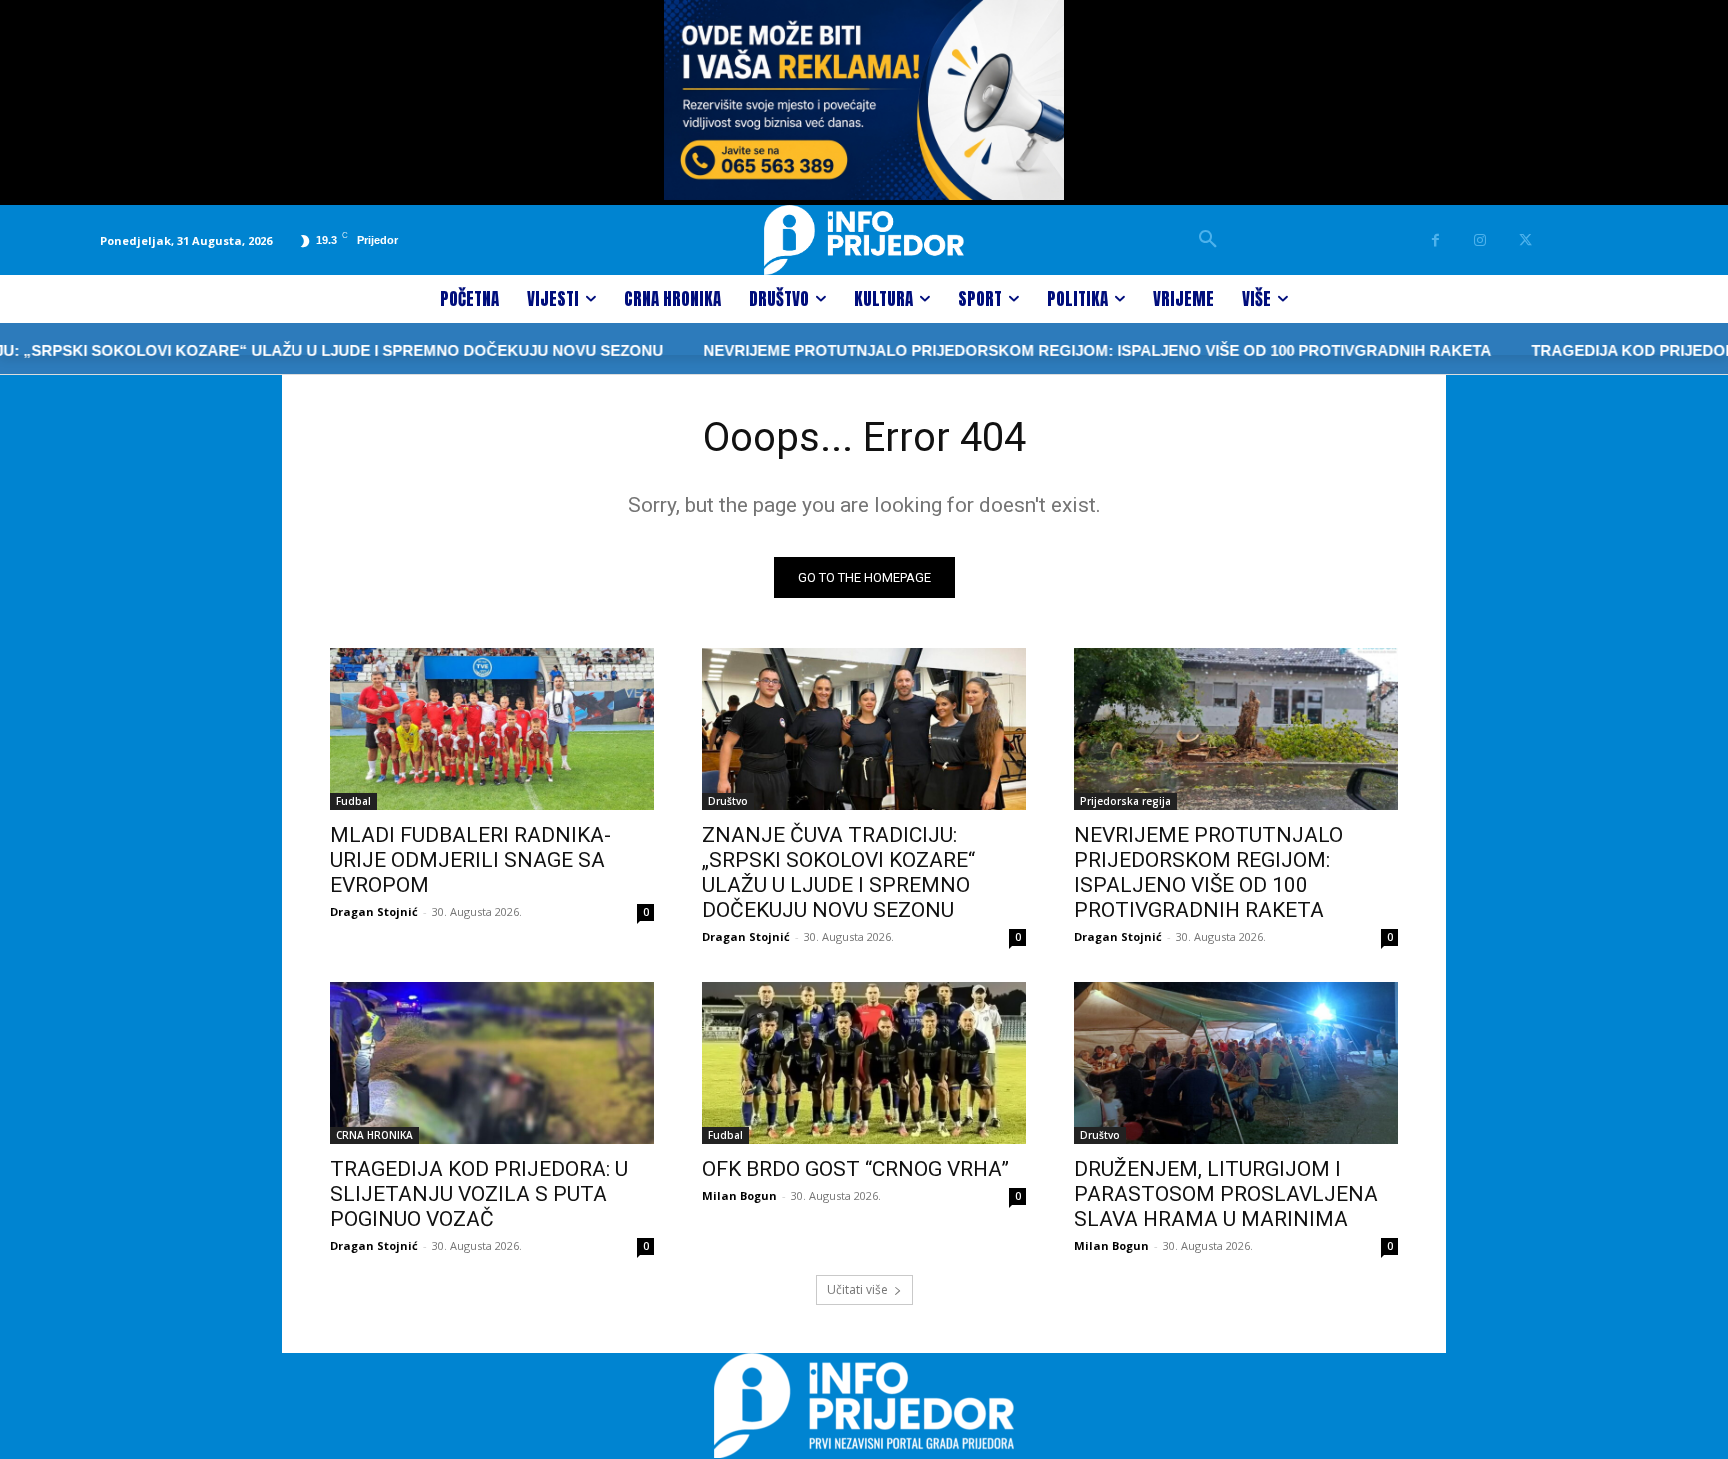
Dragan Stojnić (374, 911)
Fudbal (353, 801)
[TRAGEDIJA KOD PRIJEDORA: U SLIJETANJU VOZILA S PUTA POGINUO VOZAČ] (492, 1063)
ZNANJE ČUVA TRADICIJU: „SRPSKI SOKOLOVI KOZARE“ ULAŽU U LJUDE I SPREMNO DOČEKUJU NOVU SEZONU (838, 872)
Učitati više (857, 1289)
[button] (1208, 240)
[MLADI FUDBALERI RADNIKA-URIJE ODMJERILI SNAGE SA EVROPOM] (492, 729)
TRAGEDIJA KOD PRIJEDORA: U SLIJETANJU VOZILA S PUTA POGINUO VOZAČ (479, 1194)
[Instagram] (1480, 240)
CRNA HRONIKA (374, 1135)
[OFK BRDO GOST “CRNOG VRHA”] (864, 1063)
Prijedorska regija (1125, 801)
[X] (1525, 240)
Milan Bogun (739, 1195)
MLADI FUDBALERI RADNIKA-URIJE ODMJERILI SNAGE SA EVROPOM (470, 860)
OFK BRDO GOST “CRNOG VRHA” (855, 1169)
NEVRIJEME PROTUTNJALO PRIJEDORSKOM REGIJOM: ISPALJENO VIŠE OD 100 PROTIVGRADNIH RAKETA (1050, 350)
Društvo (728, 801)
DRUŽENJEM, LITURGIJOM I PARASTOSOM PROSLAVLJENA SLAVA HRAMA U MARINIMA (1226, 1194)
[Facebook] (1435, 240)
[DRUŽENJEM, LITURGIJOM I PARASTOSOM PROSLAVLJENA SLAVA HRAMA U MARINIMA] (1236, 1063)
